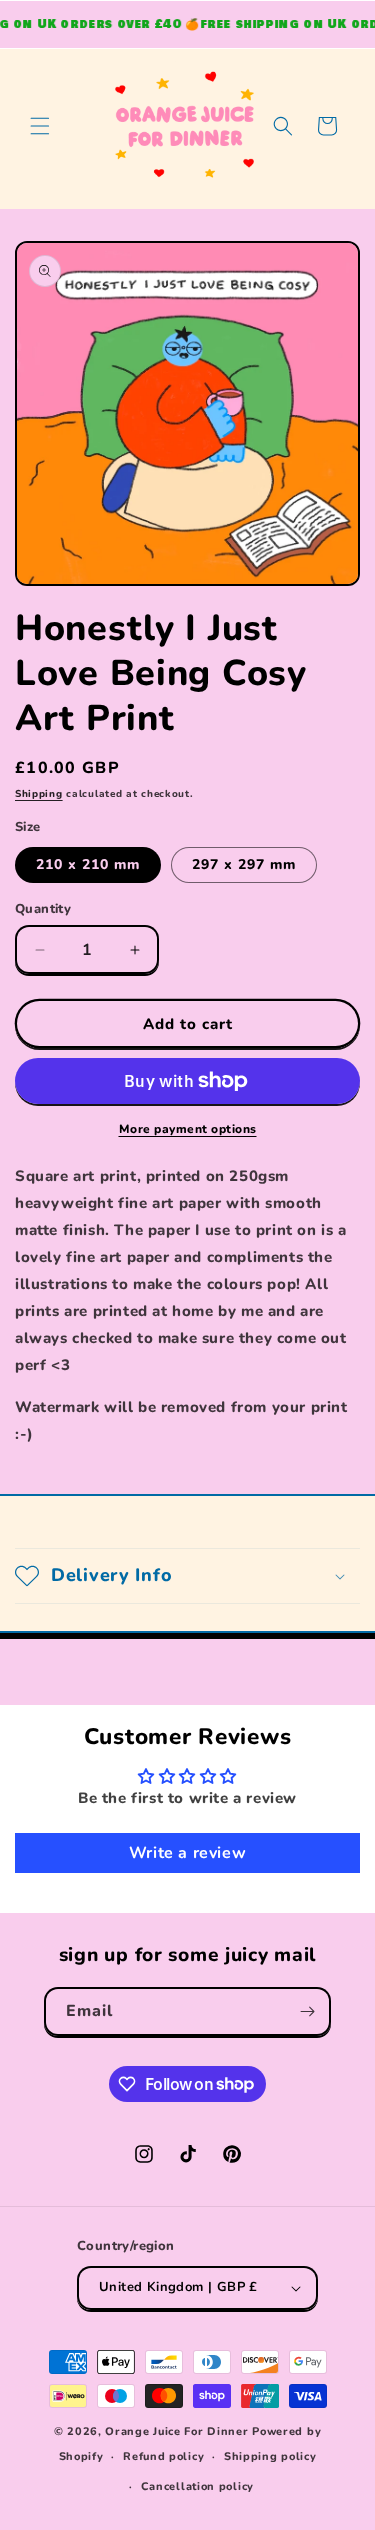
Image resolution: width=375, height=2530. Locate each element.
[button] (40, 126)
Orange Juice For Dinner (176, 2431)
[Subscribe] (307, 2011)
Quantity (43, 909)
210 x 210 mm (88, 864)
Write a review (187, 1853)
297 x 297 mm (244, 864)
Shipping (39, 794)
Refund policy (163, 2456)
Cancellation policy (197, 2486)
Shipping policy (270, 2456)
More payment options (188, 1129)
